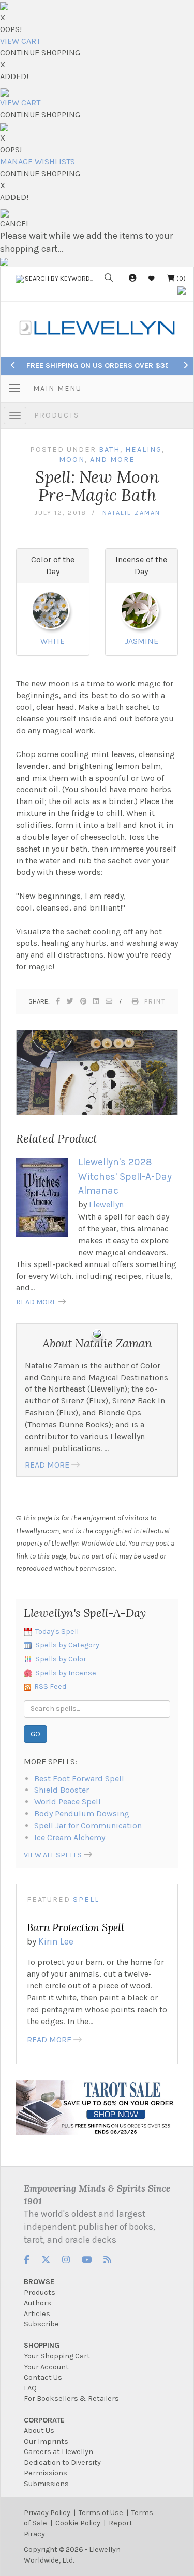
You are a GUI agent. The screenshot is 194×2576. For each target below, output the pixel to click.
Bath (109, 449)
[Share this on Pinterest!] (84, 1001)
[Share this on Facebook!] (58, 1001)
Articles (37, 2314)
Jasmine (141, 641)
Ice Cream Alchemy (70, 1837)
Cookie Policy (78, 2523)
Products (57, 415)
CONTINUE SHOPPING (40, 52)
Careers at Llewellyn (58, 2452)
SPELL (86, 1899)
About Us (39, 2431)
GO (35, 1734)
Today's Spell (57, 1632)
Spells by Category (67, 1645)
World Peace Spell (68, 1802)
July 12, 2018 (60, 512)
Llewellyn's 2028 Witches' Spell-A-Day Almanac (125, 1176)
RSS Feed (50, 1686)
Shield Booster (62, 1790)
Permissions (46, 2473)
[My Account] (132, 278)
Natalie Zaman (131, 512)
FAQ (30, 2388)
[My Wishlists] (152, 278)
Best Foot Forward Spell (79, 1778)
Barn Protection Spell (76, 1927)
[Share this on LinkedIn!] (96, 1001)
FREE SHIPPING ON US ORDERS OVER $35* (100, 366)
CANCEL (15, 223)
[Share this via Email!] (109, 1001)
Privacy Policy (47, 2513)
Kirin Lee (56, 1941)
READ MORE (36, 1302)
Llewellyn (106, 1204)
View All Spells (53, 1855)
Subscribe (41, 2324)
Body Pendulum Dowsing (82, 1814)
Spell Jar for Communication (88, 1825)
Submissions (46, 2484)
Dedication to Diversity (62, 2463)
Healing (144, 449)
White (53, 641)
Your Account (46, 2367)
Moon (72, 460)
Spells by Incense (66, 1673)
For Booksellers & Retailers (71, 2398)
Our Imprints (46, 2441)
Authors (38, 2303)
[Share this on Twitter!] (71, 1001)
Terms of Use (101, 2513)
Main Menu (57, 388)
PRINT (155, 1001)
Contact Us (43, 2377)
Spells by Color (61, 1659)
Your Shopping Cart (57, 2356)
